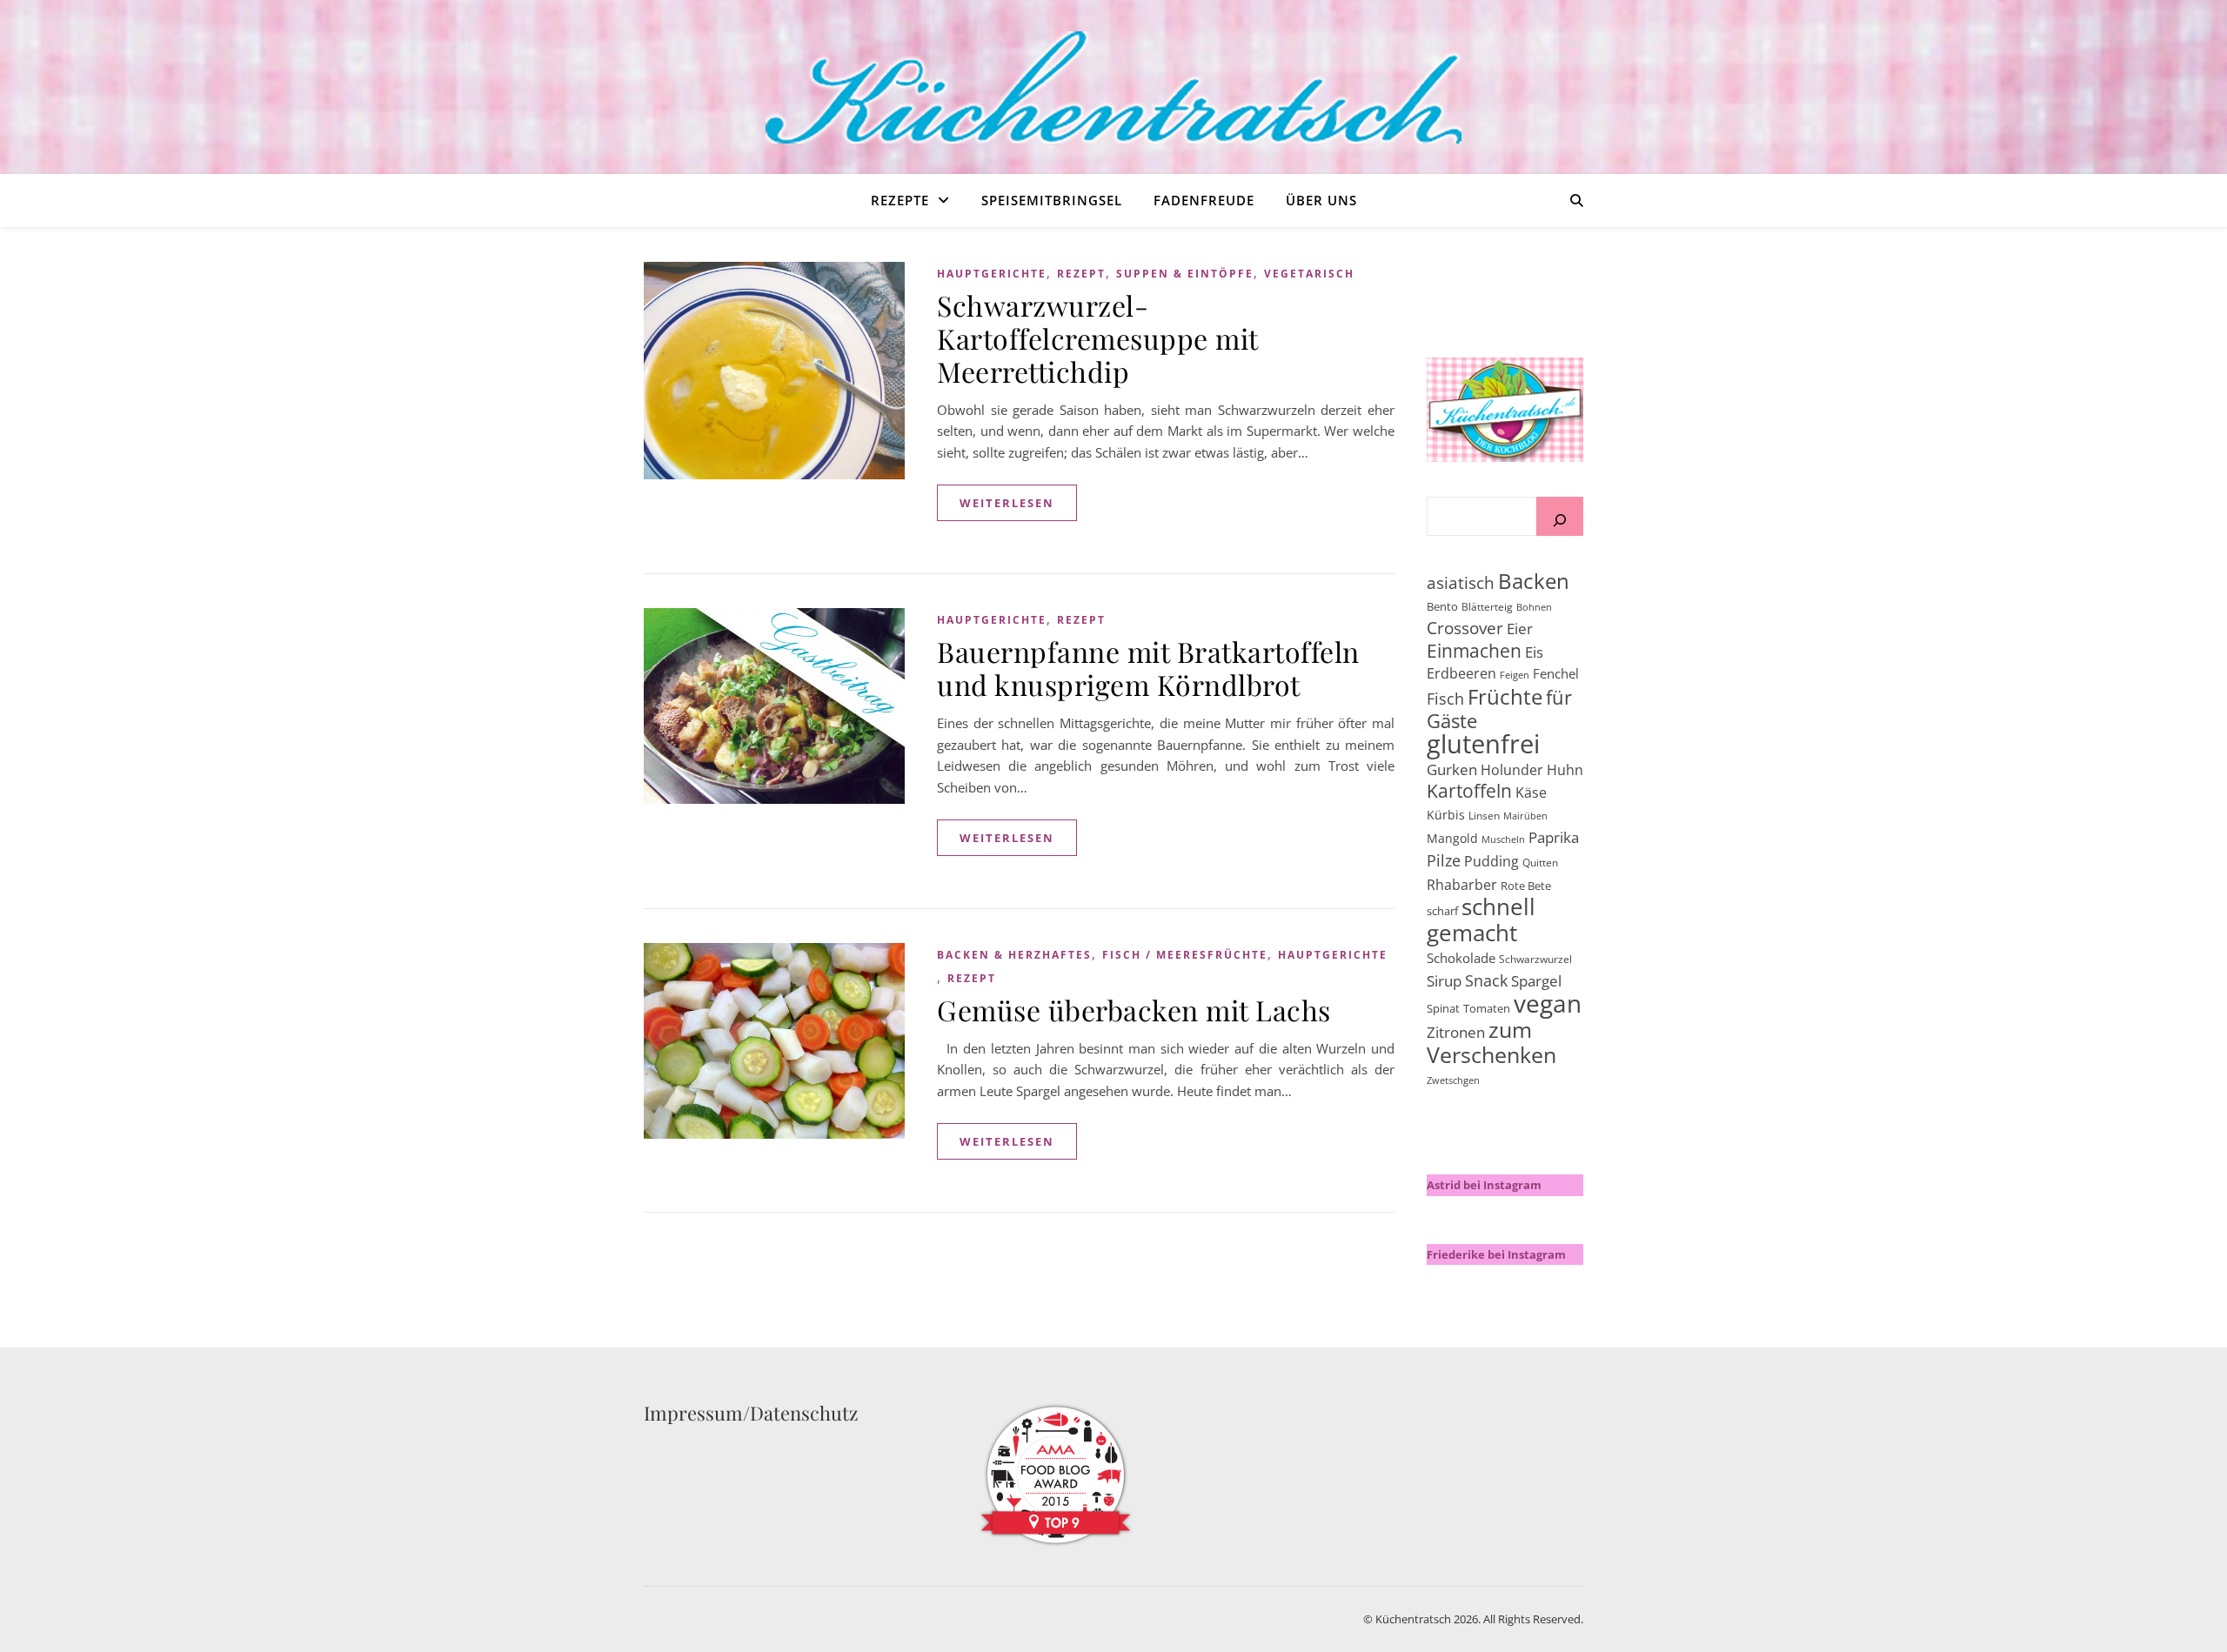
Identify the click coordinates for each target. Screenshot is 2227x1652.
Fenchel (1556, 673)
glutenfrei (1483, 744)
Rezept (1081, 274)
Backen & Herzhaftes (1014, 955)
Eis (1534, 652)
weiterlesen (1007, 503)
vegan (1548, 1003)
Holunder (1512, 770)
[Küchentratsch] (1113, 87)
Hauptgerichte (992, 274)
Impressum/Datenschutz (751, 1413)
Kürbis (1446, 815)
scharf (1442, 911)
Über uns (1321, 200)
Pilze (1444, 860)
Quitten (1540, 863)
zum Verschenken (1491, 1042)
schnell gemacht (1481, 920)
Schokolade (1461, 958)
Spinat (1443, 1008)
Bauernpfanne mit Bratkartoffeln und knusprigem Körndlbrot (1148, 668)
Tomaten (1487, 1008)
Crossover (1465, 628)
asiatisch (1461, 582)
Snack (1486, 980)
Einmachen (1474, 650)
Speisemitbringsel (1052, 200)
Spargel (1536, 981)
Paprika (1554, 837)
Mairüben (1525, 816)
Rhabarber (1462, 885)
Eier (1520, 629)
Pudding (1491, 861)
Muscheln (1503, 839)
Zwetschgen (1453, 1080)
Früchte (1505, 696)
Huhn (1565, 770)
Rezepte (900, 200)
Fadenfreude (1204, 200)
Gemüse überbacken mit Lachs (1134, 1010)
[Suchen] (1560, 523)
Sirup (1444, 981)
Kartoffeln (1469, 791)
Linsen (1484, 816)
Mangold (1452, 838)
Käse (1531, 793)
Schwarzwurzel (1535, 959)
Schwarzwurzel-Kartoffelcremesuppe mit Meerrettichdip (1097, 338)
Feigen (1515, 675)
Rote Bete (1526, 886)
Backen (1534, 581)
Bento (1442, 606)
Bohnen (1534, 607)
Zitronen (1456, 1032)
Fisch (1445, 699)
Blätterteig (1487, 607)
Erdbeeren (1461, 673)
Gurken (1452, 769)
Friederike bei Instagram (1496, 1254)
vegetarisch (1309, 274)
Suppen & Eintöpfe (1185, 274)
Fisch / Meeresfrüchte (1185, 955)
